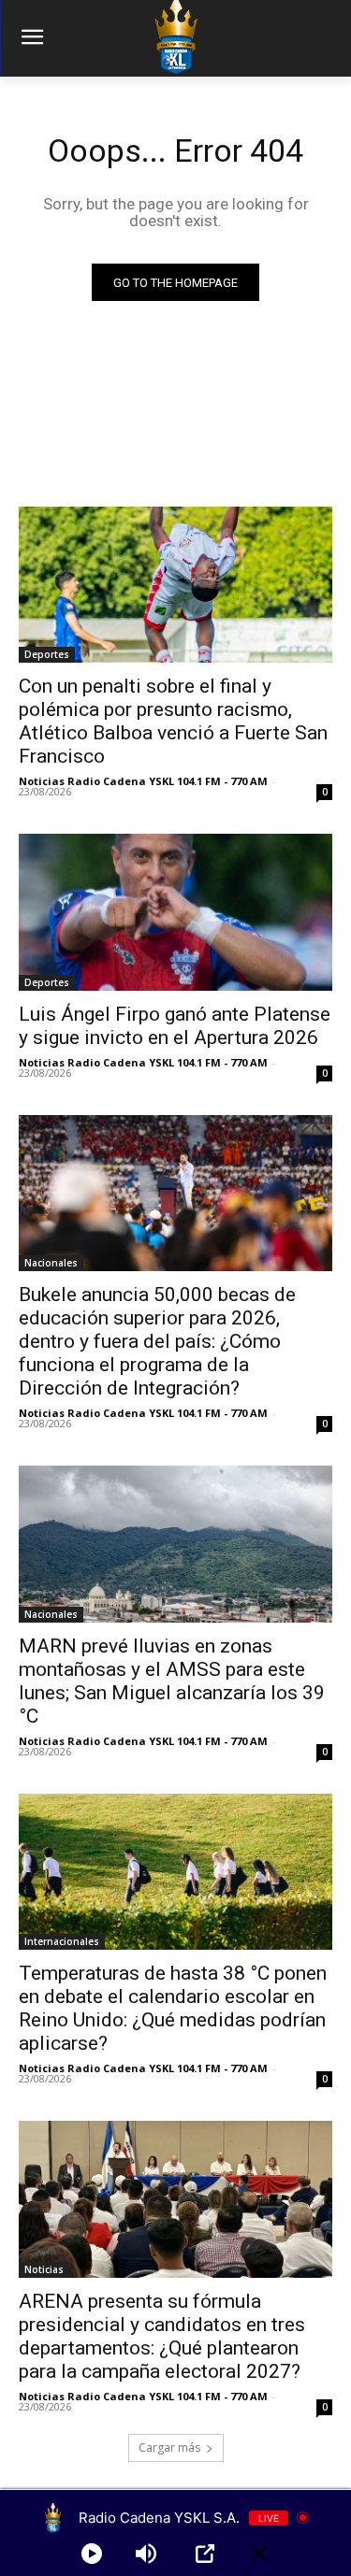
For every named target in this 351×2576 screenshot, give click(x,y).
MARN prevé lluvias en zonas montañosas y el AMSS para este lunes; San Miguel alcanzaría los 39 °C (172, 1681)
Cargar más (169, 2447)
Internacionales (62, 1941)
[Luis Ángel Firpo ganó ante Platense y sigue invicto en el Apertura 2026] (175, 912)
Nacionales (51, 1263)
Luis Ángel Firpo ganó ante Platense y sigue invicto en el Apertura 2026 (175, 1026)
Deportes (47, 654)
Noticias (44, 2269)
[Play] (92, 2554)
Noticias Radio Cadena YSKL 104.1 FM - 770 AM (143, 781)
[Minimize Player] (259, 2554)
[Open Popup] (205, 2554)
